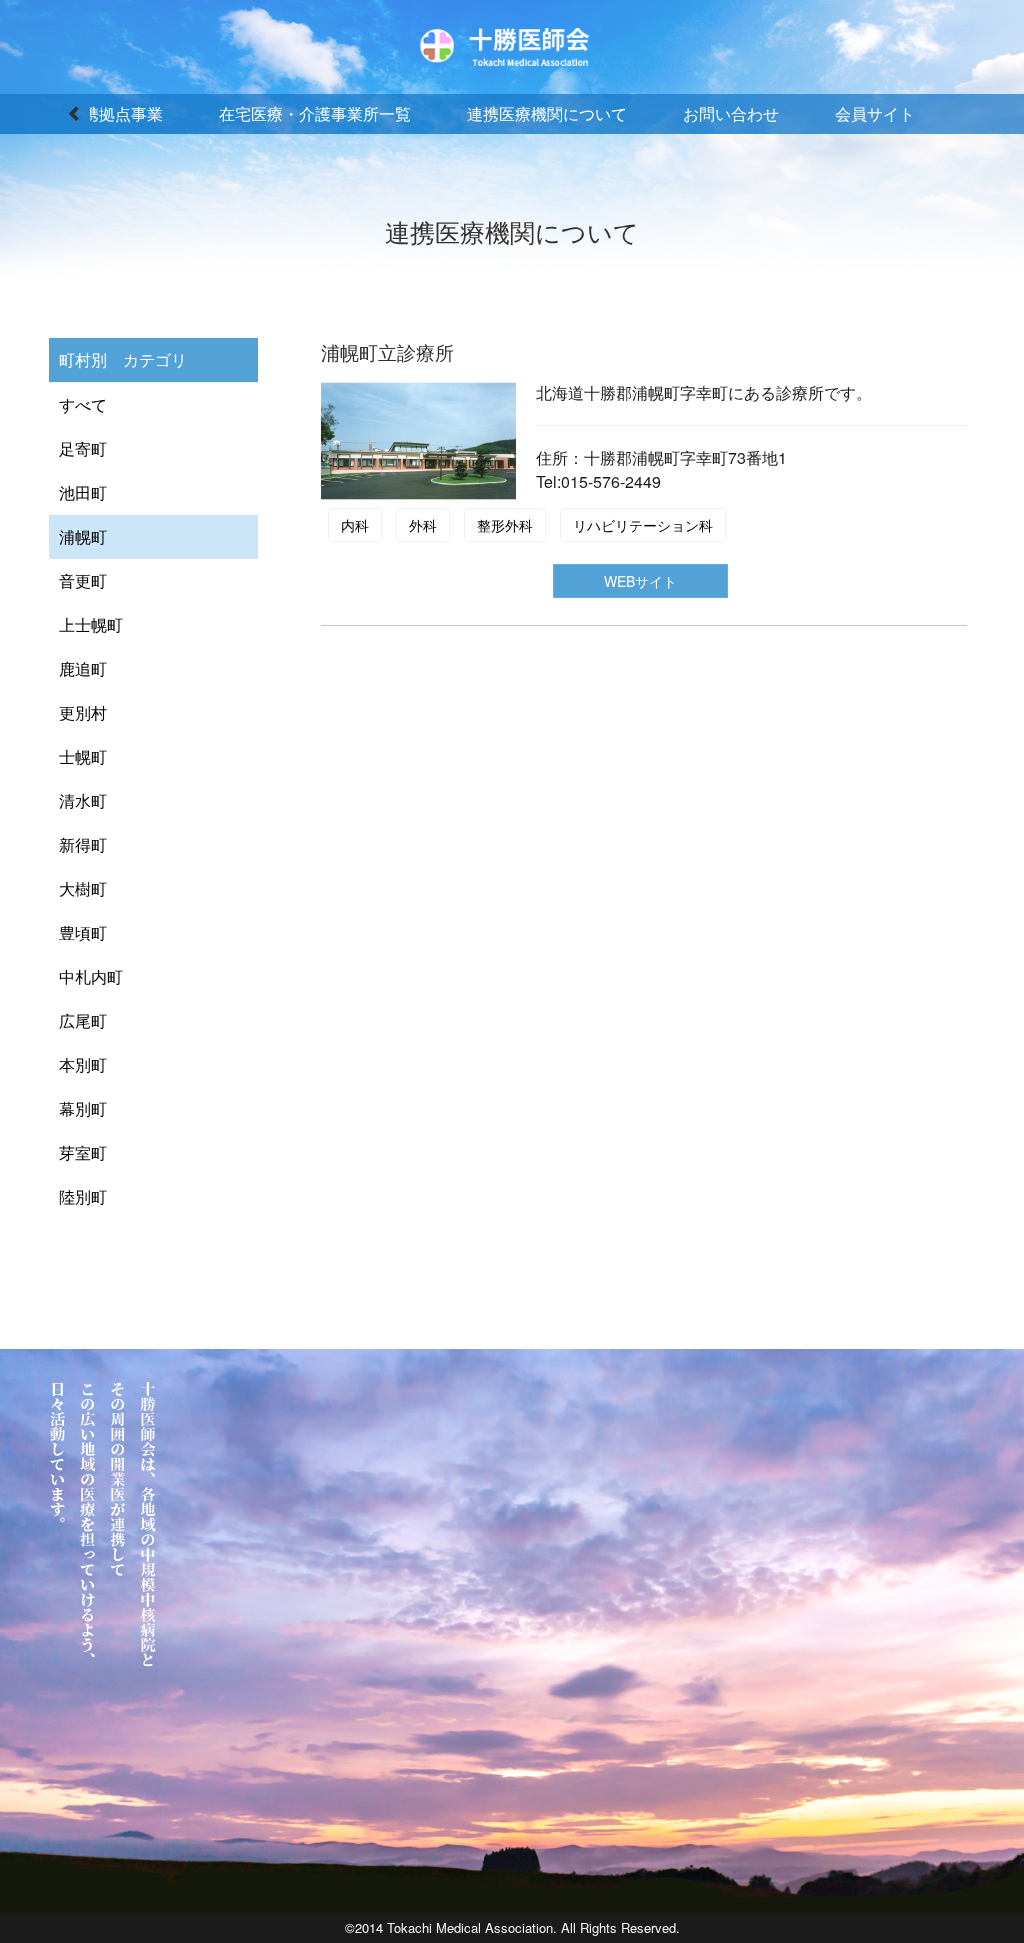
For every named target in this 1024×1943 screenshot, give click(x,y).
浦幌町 (83, 536)
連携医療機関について (547, 113)
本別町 (83, 1064)
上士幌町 (91, 624)
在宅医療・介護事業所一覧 (315, 113)
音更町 (83, 580)
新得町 (83, 844)
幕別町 (83, 1108)
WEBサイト (640, 581)
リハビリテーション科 (643, 525)
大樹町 (83, 888)
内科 (355, 525)
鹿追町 (83, 668)
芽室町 (83, 1152)
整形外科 (505, 525)
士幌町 (83, 756)
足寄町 (83, 448)
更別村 (83, 712)
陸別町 (83, 1196)
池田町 (83, 492)
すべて (83, 404)
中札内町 (91, 976)
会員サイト (875, 113)
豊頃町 (83, 932)
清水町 (83, 800)
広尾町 (83, 1020)
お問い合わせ (731, 113)
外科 (423, 525)
